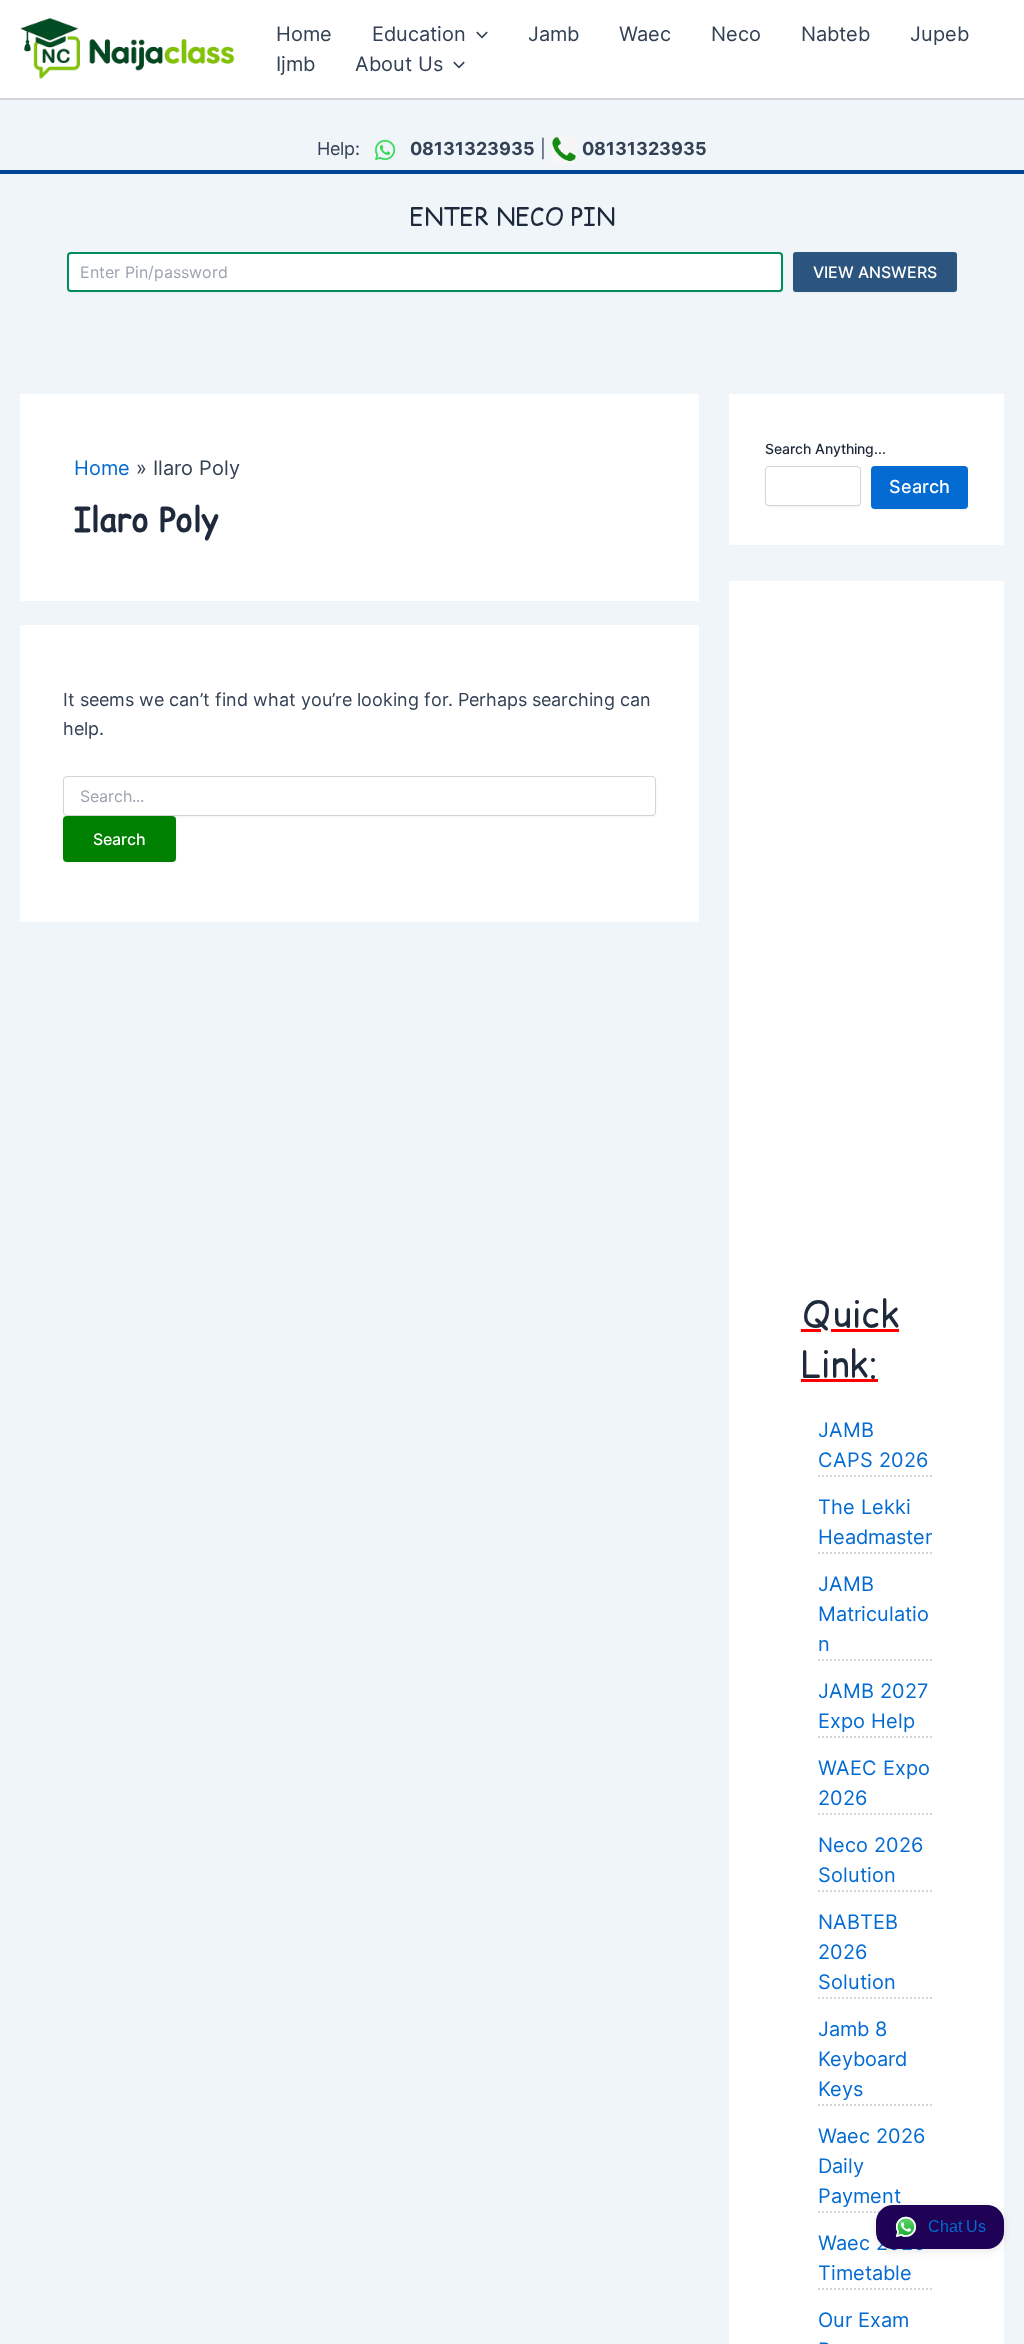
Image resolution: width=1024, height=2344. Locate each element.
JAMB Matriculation (873, 1614)
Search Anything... (825, 448)
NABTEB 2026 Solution (858, 1952)
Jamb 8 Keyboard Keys (862, 2059)
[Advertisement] (866, 917)
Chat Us (957, 2226)
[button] (477, 34)
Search (919, 486)
